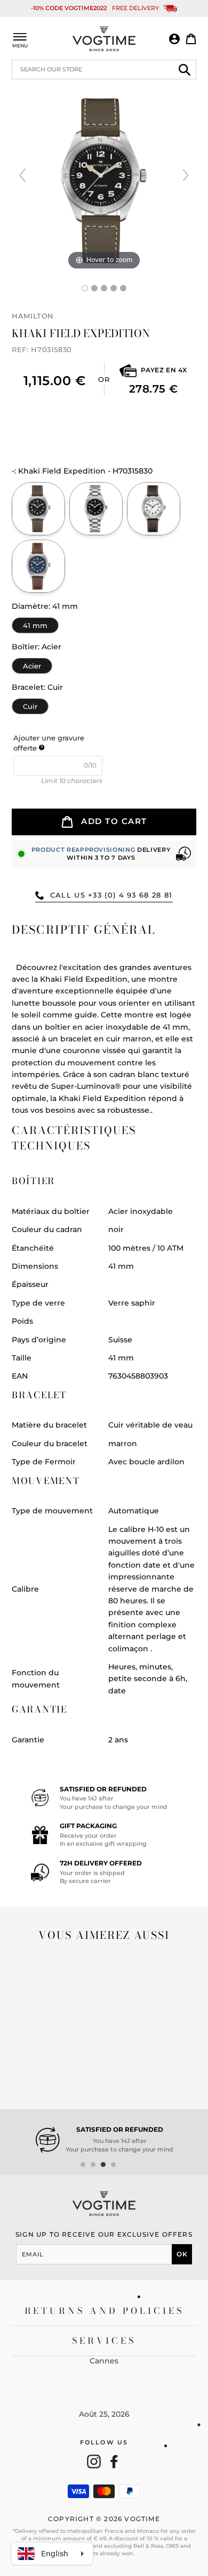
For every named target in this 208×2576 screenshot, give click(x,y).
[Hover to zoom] (104, 180)
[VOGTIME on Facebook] (114, 2461)
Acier (32, 664)
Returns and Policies (104, 2311)
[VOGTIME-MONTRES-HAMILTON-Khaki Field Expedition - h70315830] (85, 288)
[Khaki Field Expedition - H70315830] (94, 288)
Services (104, 2341)
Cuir (30, 704)
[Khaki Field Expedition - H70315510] (154, 509)
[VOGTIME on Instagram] (94, 2461)
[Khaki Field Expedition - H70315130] (96, 509)
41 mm (35, 623)
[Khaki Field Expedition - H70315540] (38, 566)
